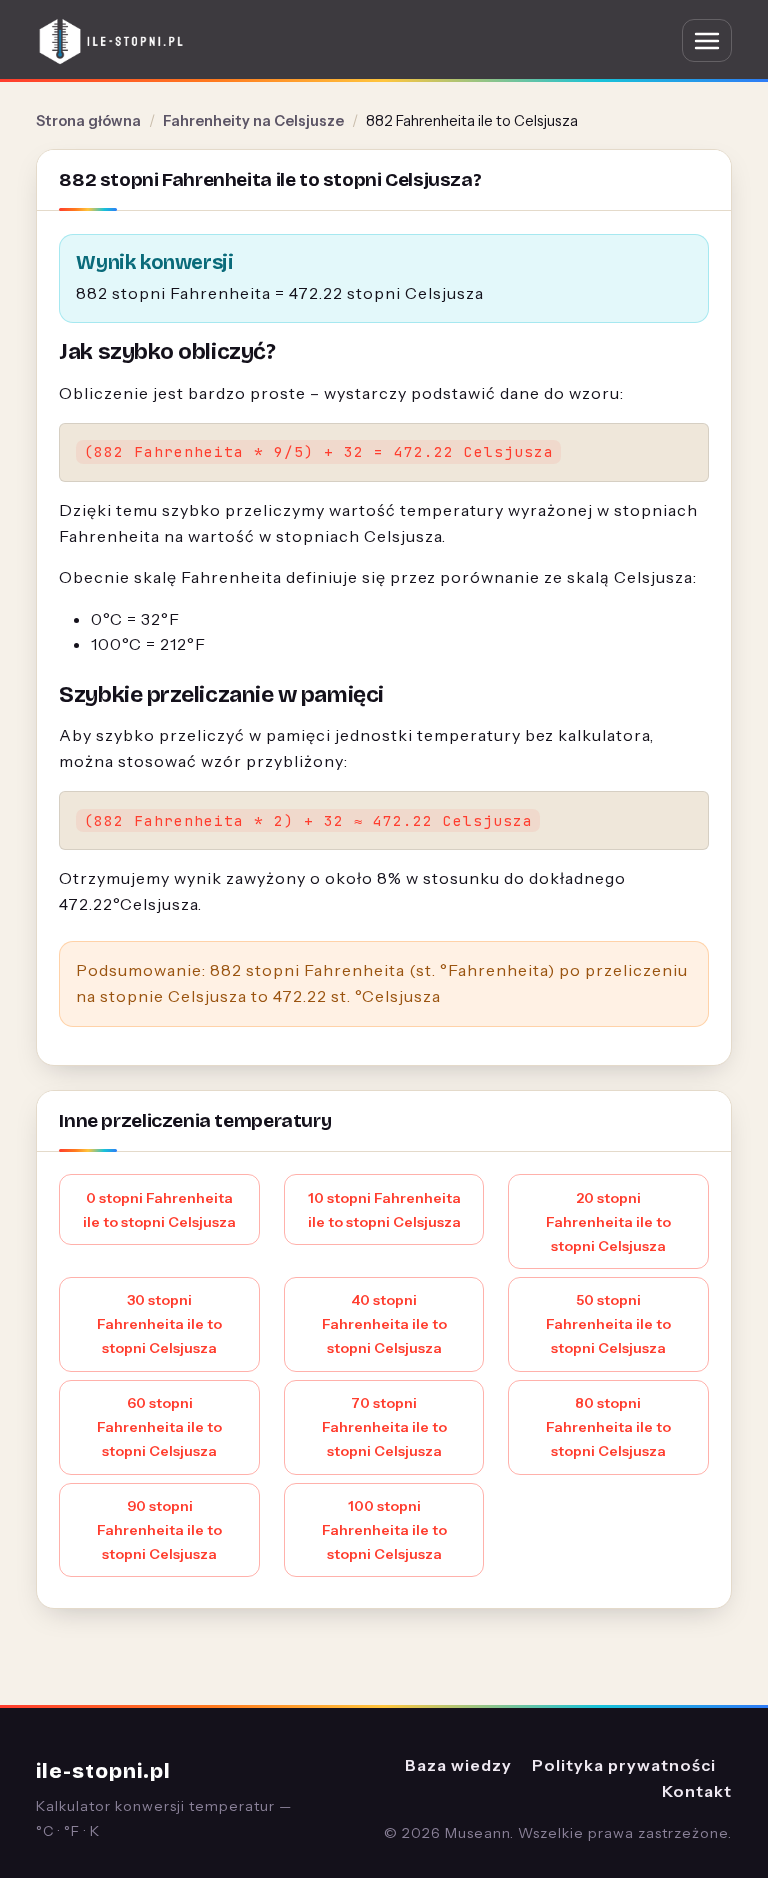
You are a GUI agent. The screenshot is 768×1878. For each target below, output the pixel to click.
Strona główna (88, 121)
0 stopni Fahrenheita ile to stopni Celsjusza (159, 1210)
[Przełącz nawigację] (707, 40)
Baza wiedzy (458, 1765)
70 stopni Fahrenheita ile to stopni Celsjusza (384, 1427)
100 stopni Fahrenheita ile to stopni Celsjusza (384, 1530)
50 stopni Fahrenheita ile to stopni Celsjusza (608, 1324)
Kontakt (697, 1791)
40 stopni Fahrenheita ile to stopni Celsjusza (384, 1324)
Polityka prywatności (624, 1765)
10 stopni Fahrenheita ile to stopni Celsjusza (384, 1210)
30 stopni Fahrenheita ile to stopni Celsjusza (159, 1324)
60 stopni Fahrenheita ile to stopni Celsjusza (159, 1427)
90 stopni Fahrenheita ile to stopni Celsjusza (159, 1530)
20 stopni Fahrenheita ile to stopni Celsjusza (608, 1222)
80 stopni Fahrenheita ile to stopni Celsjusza (608, 1427)
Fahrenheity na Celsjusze (253, 121)
